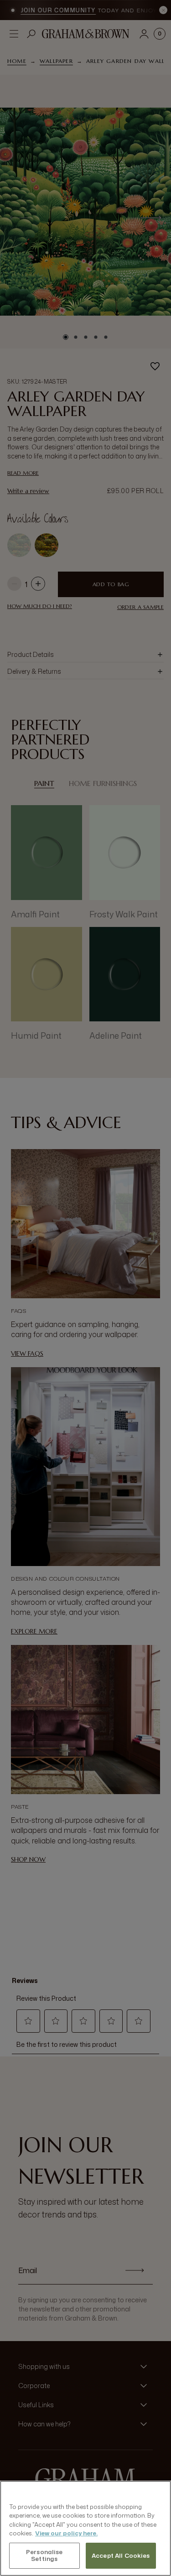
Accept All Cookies (121, 2555)
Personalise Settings (44, 2555)
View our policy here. (66, 2533)
